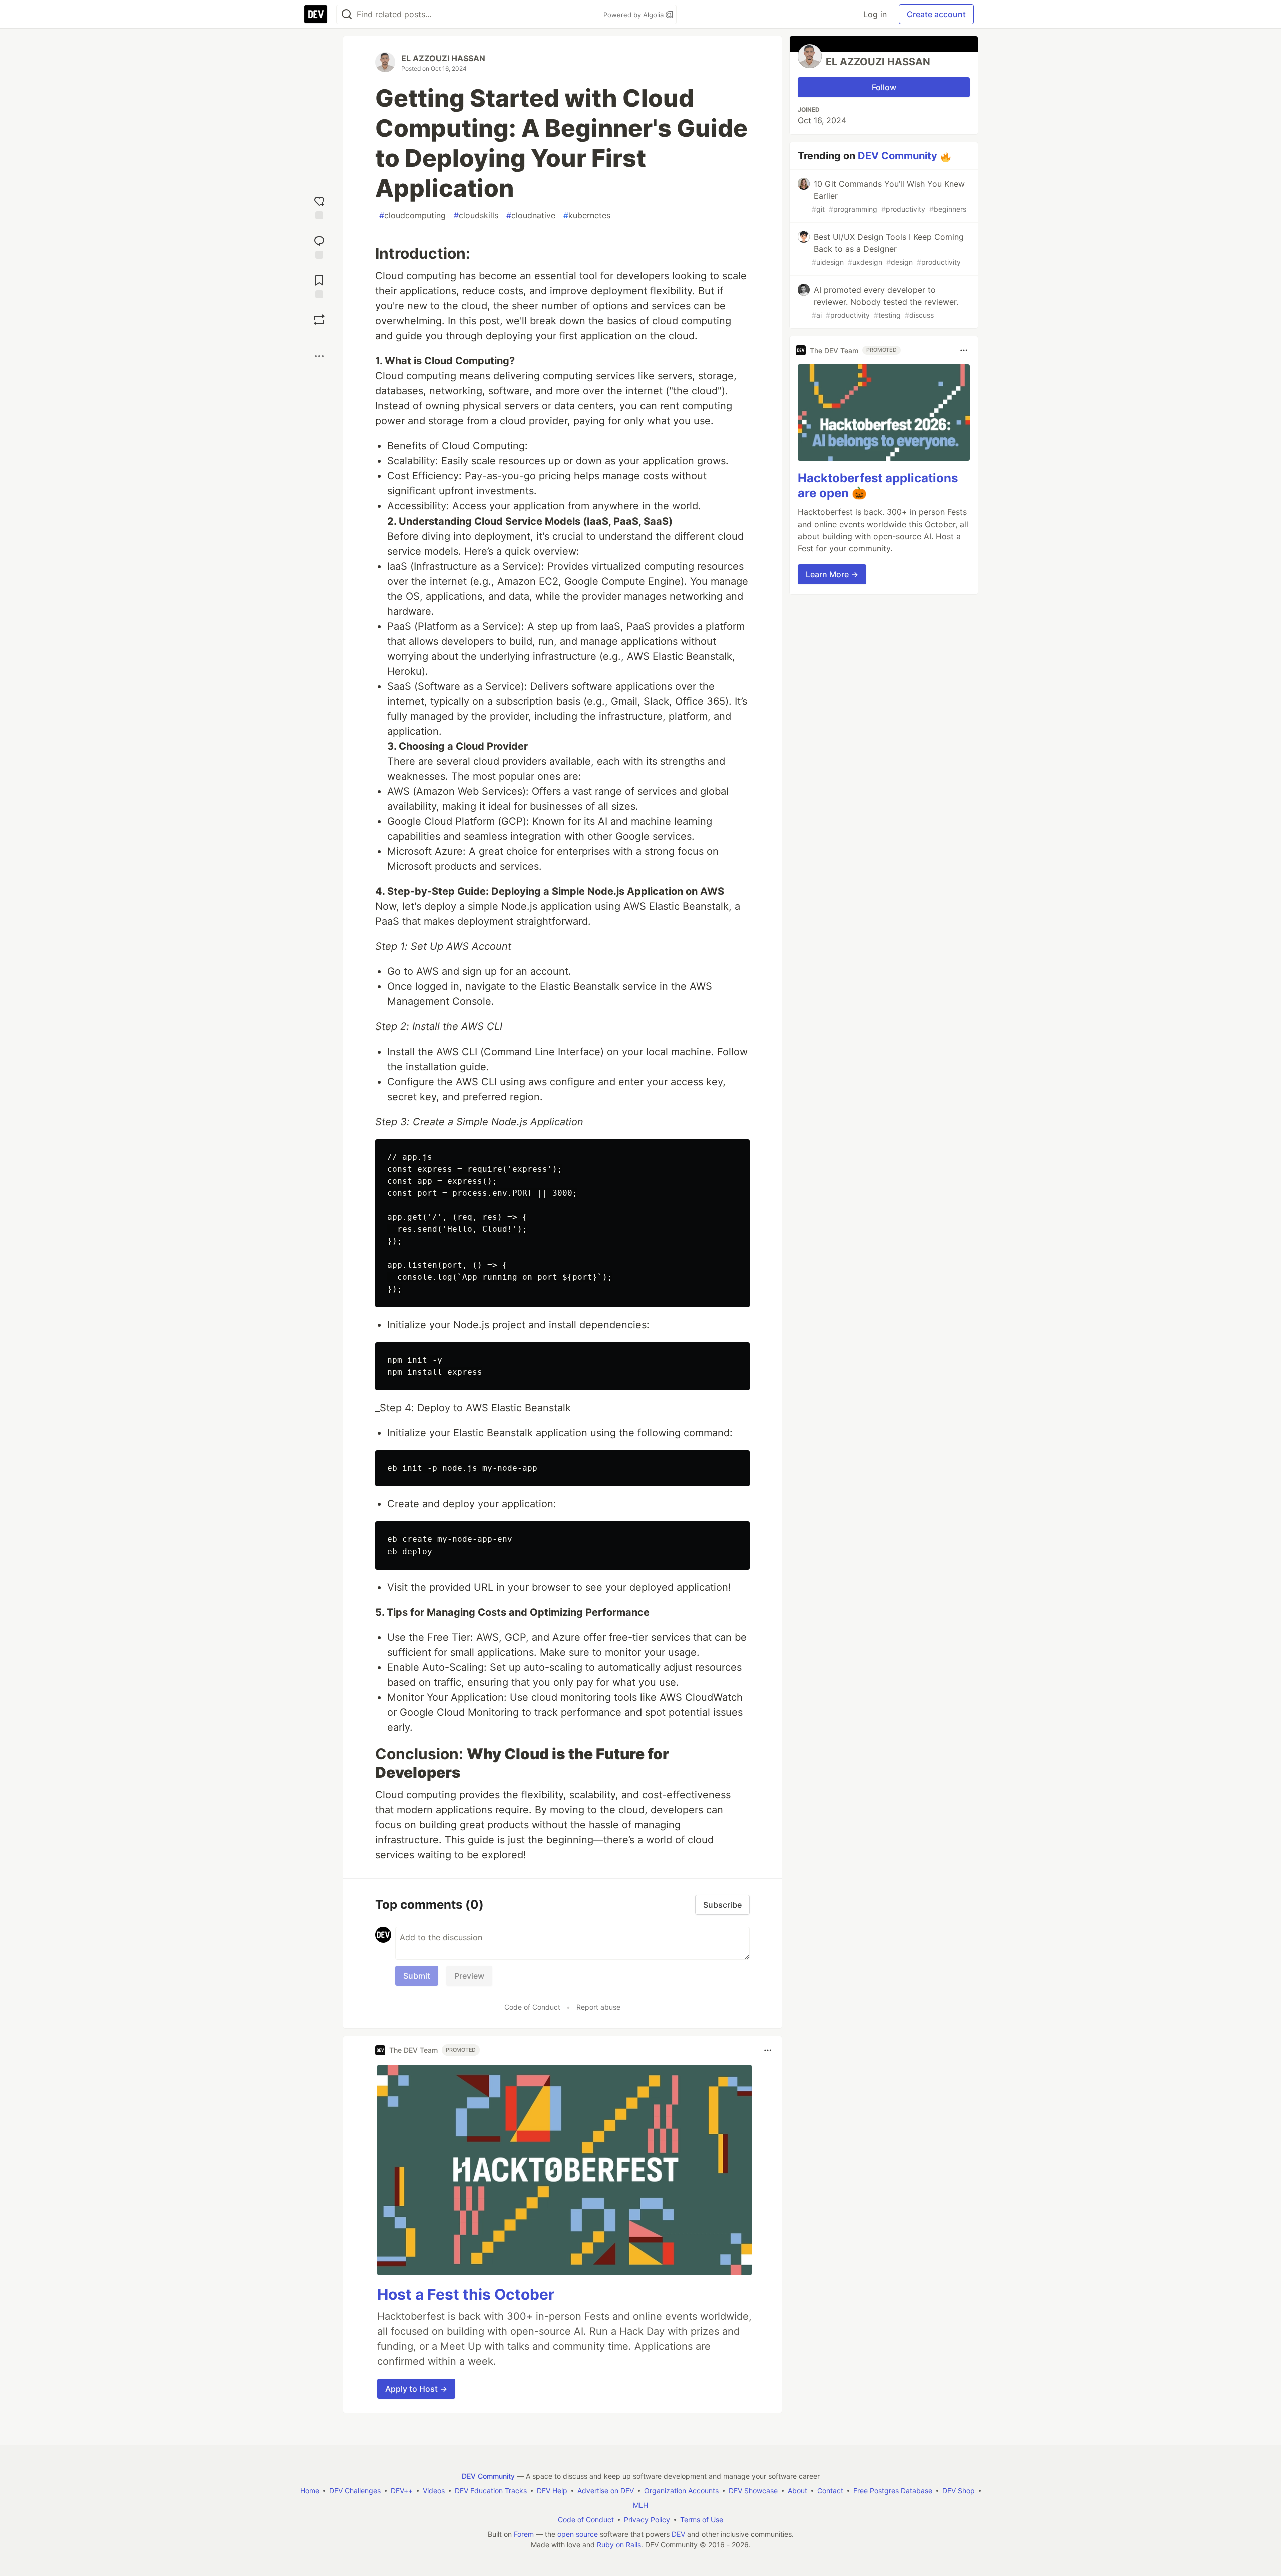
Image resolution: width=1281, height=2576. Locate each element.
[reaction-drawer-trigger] (319, 206)
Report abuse (598, 2007)
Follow (884, 87)
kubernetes (587, 215)
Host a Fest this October (466, 2294)
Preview (469, 1976)
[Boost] (319, 320)
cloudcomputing (413, 215)
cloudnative (531, 215)
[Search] (347, 14)
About (797, 2491)
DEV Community (897, 156)
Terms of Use (702, 2520)
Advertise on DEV (606, 2491)
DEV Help (552, 2491)
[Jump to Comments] (319, 246)
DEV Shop (958, 2491)
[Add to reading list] (319, 286)
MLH (640, 2505)
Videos (434, 2491)
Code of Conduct (532, 2007)
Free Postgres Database (893, 2491)
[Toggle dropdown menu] (768, 2050)
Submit (417, 1976)
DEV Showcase (753, 2491)
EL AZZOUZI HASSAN (443, 58)
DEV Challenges (355, 2491)
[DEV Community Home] (316, 14)
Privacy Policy (647, 2520)
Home (310, 2491)
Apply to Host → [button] (416, 2389)
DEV (678, 2534)
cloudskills (476, 215)
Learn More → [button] (832, 574)
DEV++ (402, 2491)
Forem (524, 2534)
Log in (875, 14)
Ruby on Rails (619, 2545)
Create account (936, 14)
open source (578, 2534)
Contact (830, 2491)
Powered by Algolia (634, 15)
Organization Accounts (681, 2491)
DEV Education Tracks (491, 2491)
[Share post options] (319, 356)
